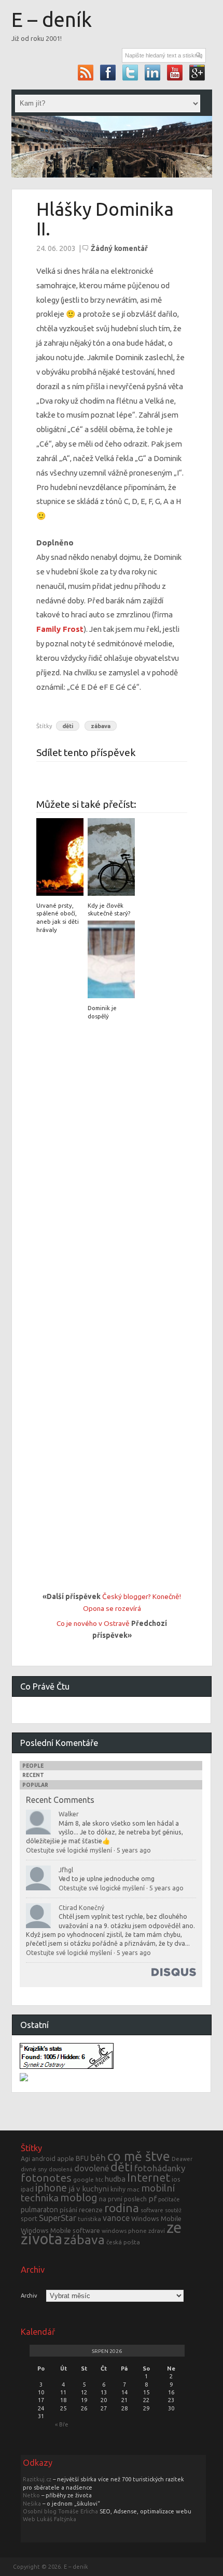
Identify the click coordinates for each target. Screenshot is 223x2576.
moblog (79, 2197)
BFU (82, 2158)
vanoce (116, 2218)
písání (68, 2210)
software (152, 2210)
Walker (69, 1814)
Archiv (29, 2296)
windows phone (124, 2231)
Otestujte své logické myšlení (69, 1850)
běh (98, 2158)
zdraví (157, 2231)
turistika (89, 2219)
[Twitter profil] (130, 72)
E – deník (52, 19)
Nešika (32, 2504)
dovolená (61, 2169)
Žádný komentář (119, 248)
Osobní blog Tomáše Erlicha (60, 2511)
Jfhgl (66, 1870)
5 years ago (134, 1850)
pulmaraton (39, 2210)
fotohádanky (160, 2168)
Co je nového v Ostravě (93, 1623)
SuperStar (58, 2218)
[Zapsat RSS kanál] (86, 72)
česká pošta (123, 2242)
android (44, 2158)
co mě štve (139, 2156)
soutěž (173, 2210)
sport (29, 2218)
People (33, 1766)
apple (66, 2158)
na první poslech (123, 2199)
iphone (51, 2188)
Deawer (182, 2159)
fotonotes (46, 2178)
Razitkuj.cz (37, 2479)
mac (133, 2189)
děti (68, 726)
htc (99, 2180)
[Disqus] (112, 1164)
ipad (27, 2189)
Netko (31, 2495)
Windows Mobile (156, 2218)
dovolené (92, 2168)
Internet (149, 2178)
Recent (33, 1775)
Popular (35, 1785)
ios (176, 2179)
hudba (115, 2179)
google (83, 2179)
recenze (91, 2210)
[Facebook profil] (108, 72)
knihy (118, 2189)
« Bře (62, 2424)
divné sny (34, 2169)
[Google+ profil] (197, 72)
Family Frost (60, 629)
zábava (101, 726)
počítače (169, 2199)
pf (152, 2199)
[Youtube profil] (175, 72)
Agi (25, 2158)
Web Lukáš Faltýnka (50, 2519)
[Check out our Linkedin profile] (153, 72)
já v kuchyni (89, 2189)
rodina (122, 2208)
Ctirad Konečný (81, 1907)
